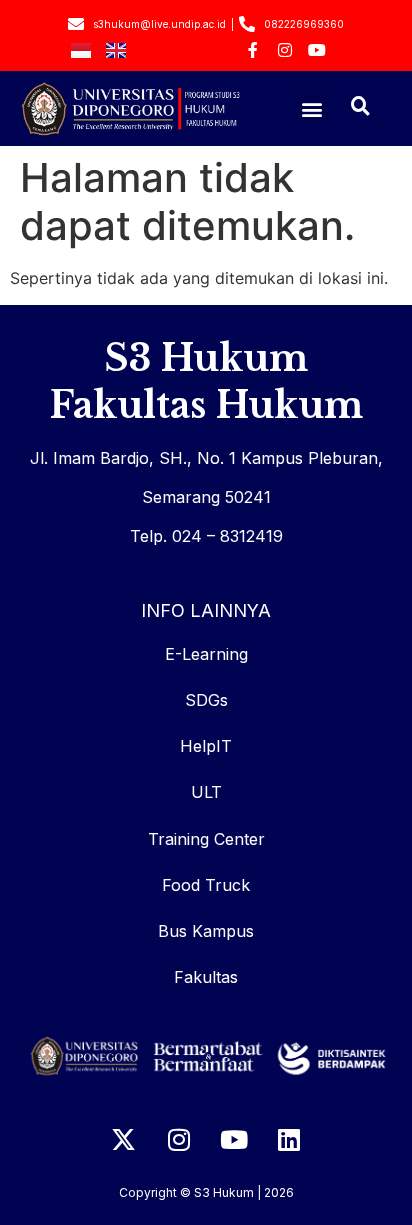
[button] (312, 108)
